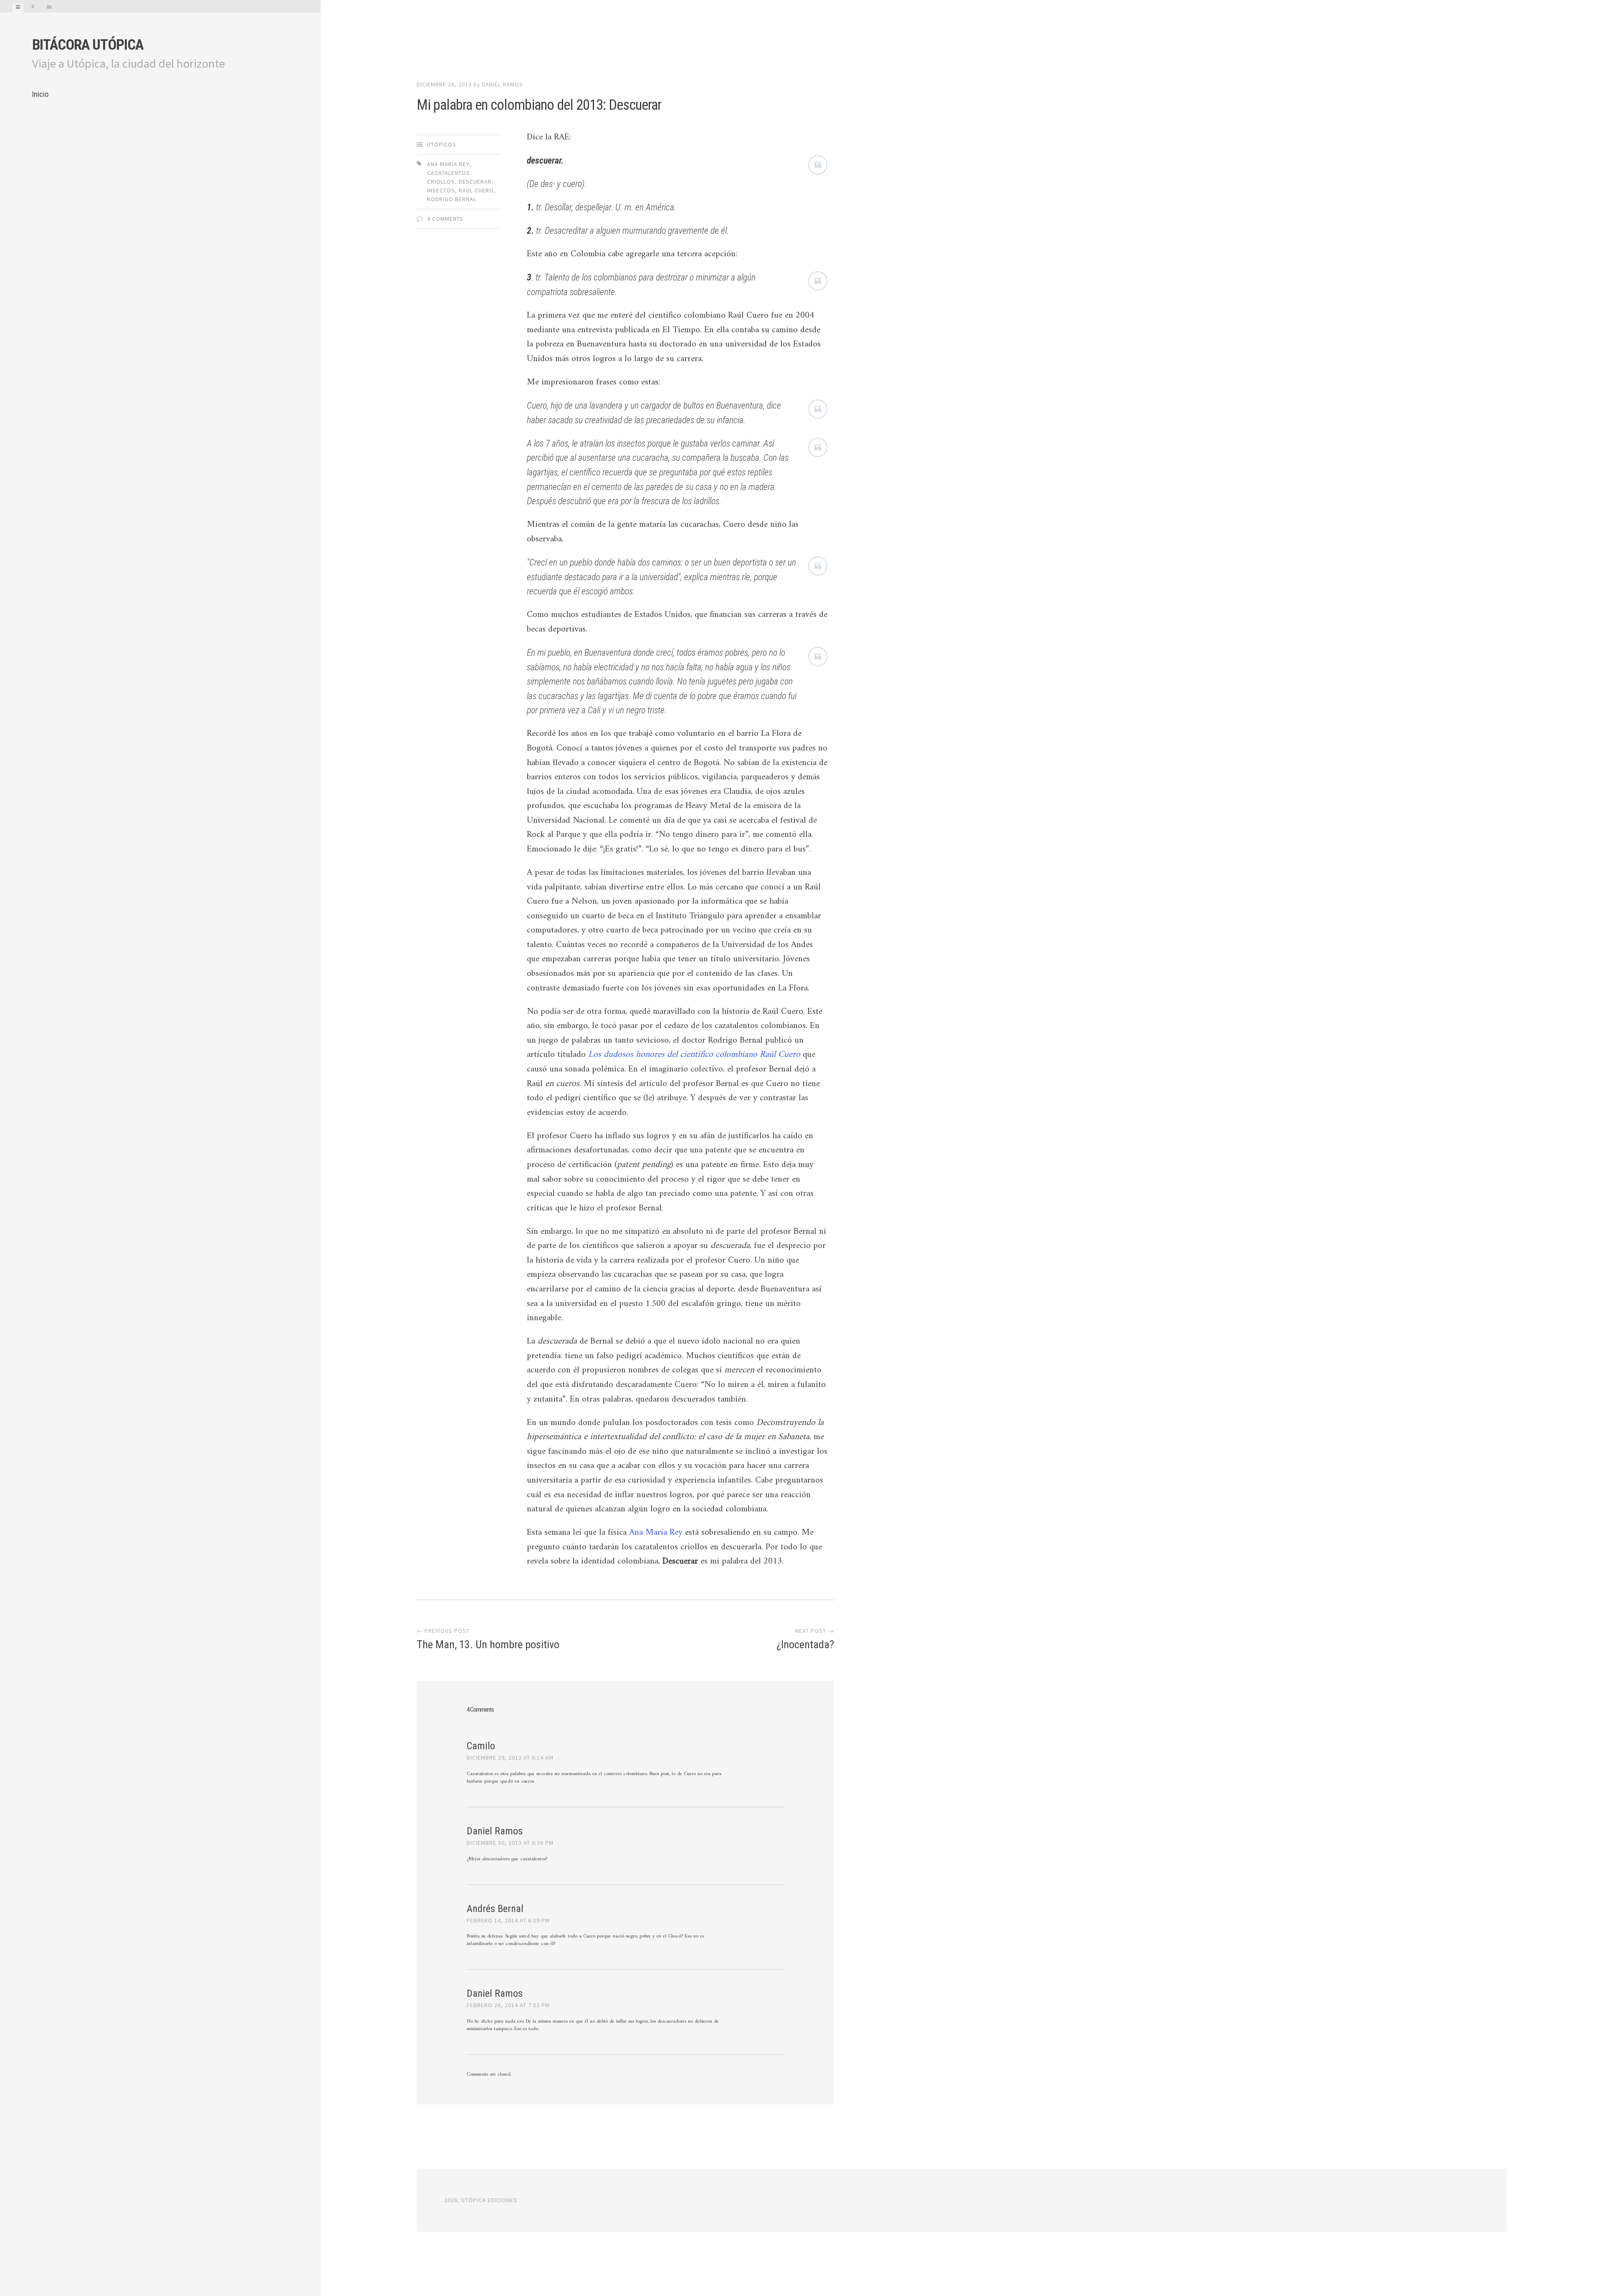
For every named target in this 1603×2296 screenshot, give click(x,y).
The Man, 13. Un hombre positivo (488, 1644)
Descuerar (475, 182)
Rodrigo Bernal (452, 199)
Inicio (40, 94)
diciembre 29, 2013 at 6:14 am (510, 1758)
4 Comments (445, 219)
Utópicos (442, 144)
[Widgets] (49, 8)
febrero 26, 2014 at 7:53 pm (508, 2005)
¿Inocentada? (805, 1644)
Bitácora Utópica (88, 45)
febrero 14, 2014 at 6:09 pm (508, 1920)
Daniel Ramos (502, 84)
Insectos (441, 190)
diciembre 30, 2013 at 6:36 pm (510, 1843)
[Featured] (33, 8)
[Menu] (18, 8)
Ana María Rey (448, 164)
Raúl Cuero (476, 190)
